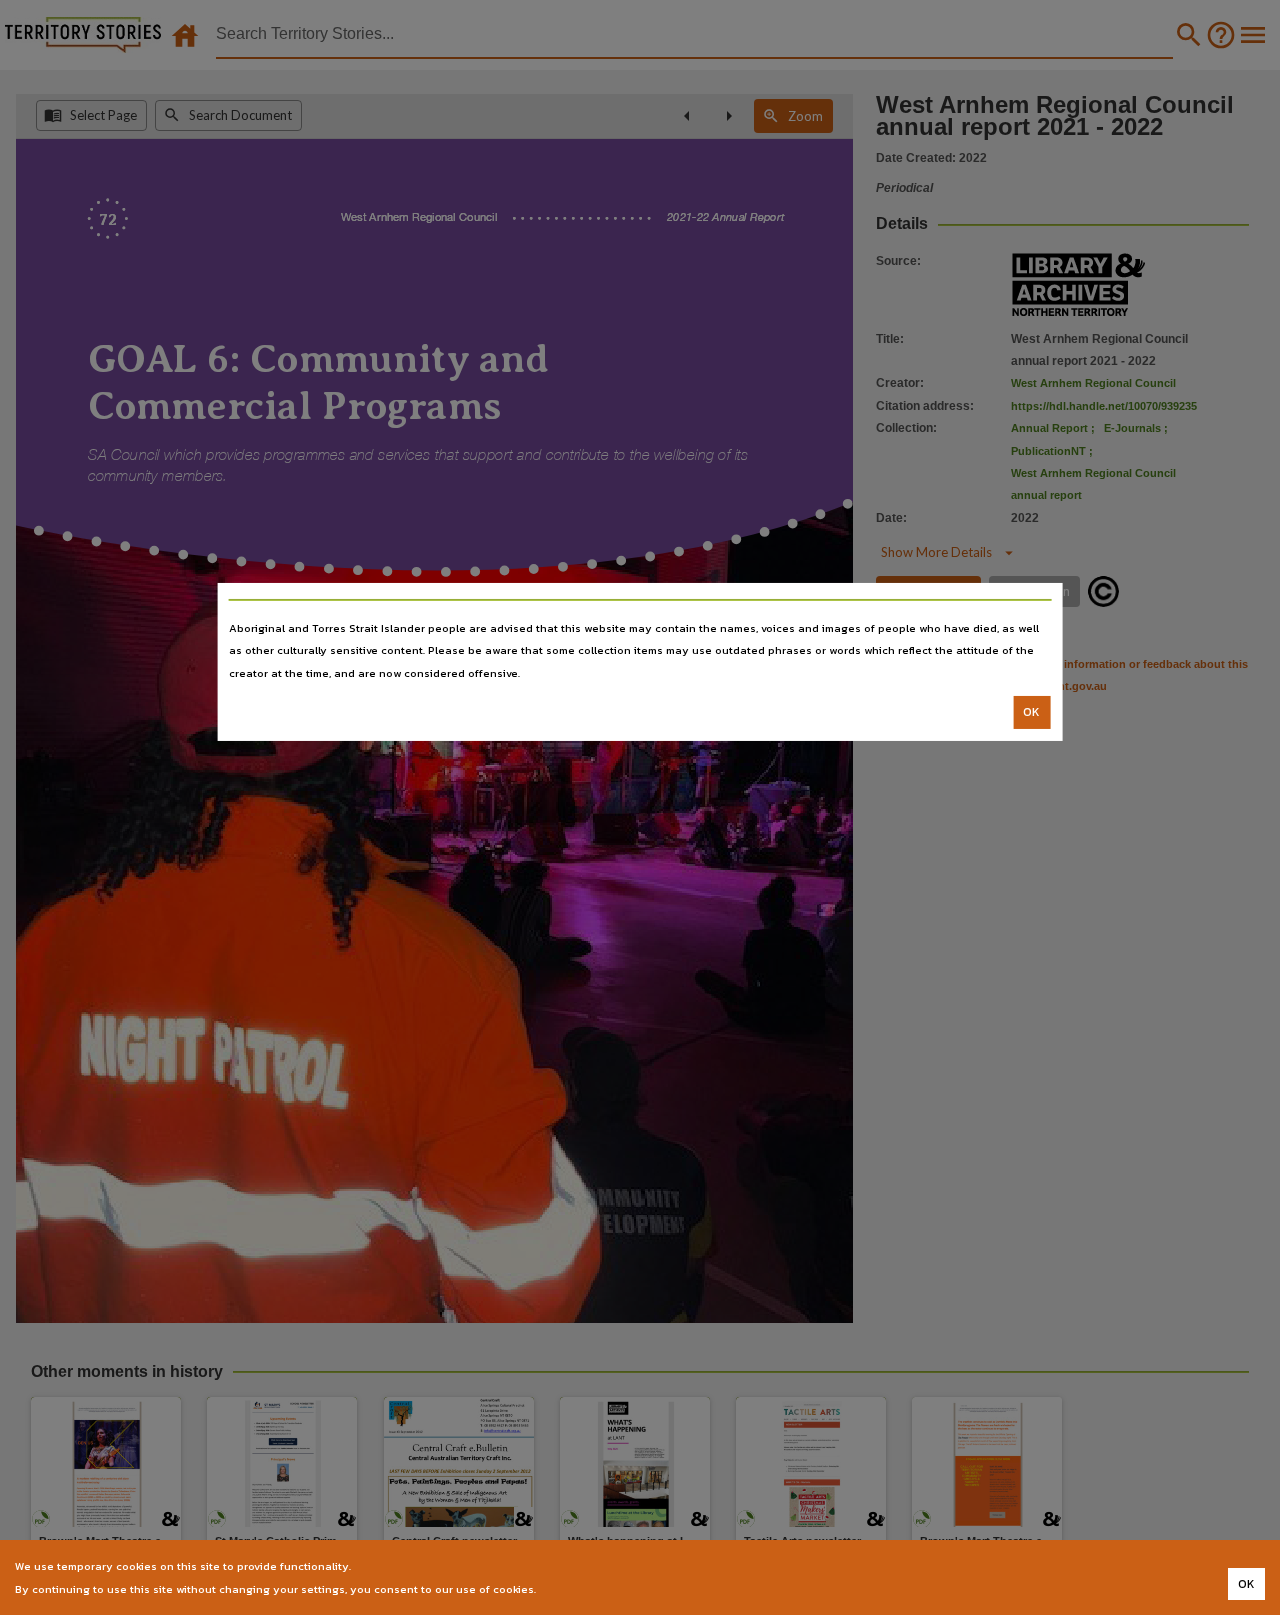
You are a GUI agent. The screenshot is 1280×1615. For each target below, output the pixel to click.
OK (1031, 712)
